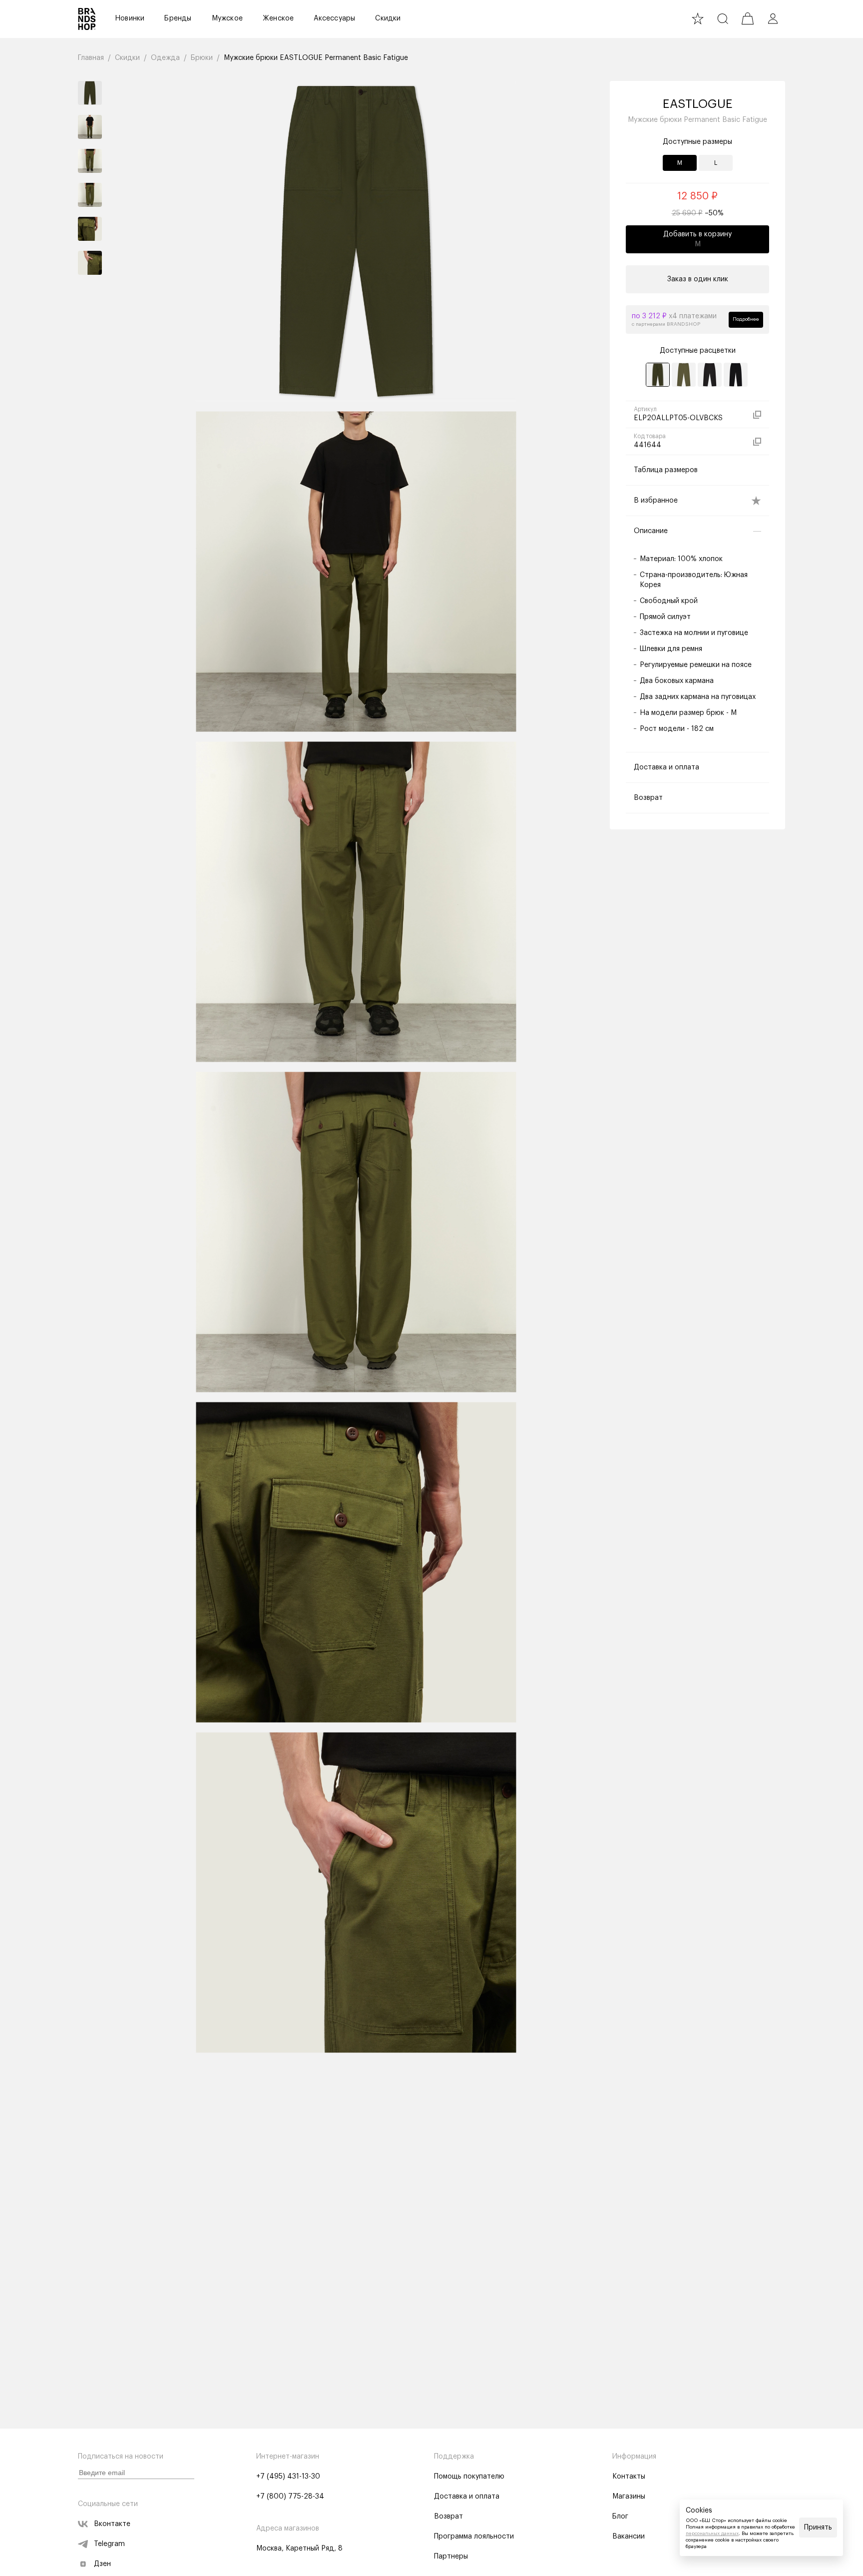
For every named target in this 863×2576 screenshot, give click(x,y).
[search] (723, 18)
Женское (278, 18)
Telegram (109, 2544)
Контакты (629, 2477)
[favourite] (698, 18)
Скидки (388, 18)
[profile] (773, 18)
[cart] (748, 18)
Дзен (102, 2564)
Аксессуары (334, 18)
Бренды (178, 18)
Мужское (227, 18)
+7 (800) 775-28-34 (290, 2497)
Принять (818, 2528)
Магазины (629, 2497)
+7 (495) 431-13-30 (288, 2477)
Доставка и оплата (467, 2497)
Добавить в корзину (697, 239)
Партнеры (451, 2557)
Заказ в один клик (698, 279)
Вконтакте (112, 2524)
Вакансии (629, 2537)
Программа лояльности (474, 2537)
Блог (620, 2517)
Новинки (130, 18)
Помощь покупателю (469, 2477)
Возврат (448, 2517)
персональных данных (712, 2534)
